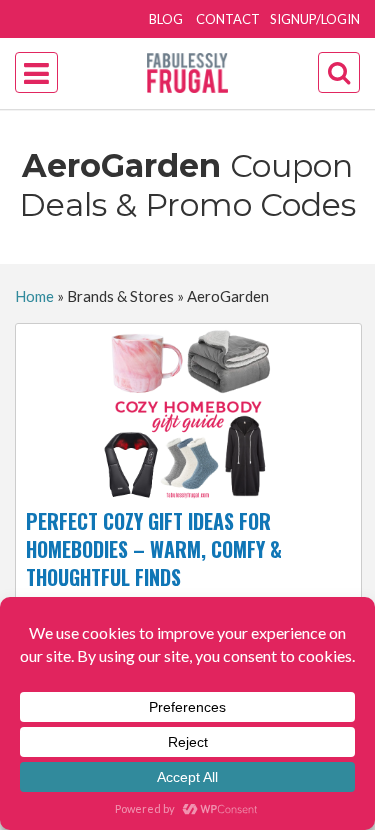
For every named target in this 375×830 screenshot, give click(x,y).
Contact (228, 19)
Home (34, 296)
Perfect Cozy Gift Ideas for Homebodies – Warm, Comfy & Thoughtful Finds (154, 549)
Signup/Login (315, 19)
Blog (166, 19)
